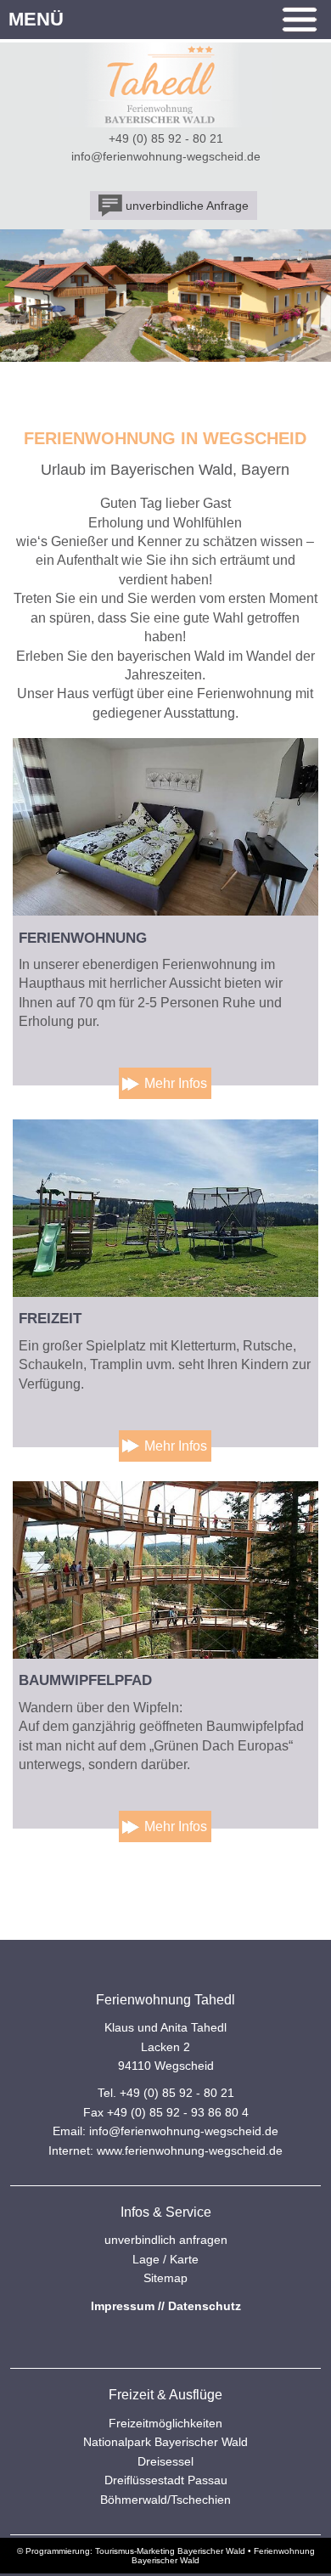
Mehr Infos (176, 1083)
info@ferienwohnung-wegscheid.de (166, 156)
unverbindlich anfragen (166, 2240)
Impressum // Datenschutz (166, 2306)
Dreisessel (165, 2461)
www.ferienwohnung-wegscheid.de (190, 2150)
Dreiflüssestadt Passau (166, 2480)
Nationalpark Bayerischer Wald (165, 2442)
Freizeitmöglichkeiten (165, 2423)
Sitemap (165, 2278)
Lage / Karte (165, 2259)
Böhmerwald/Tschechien (165, 2500)
